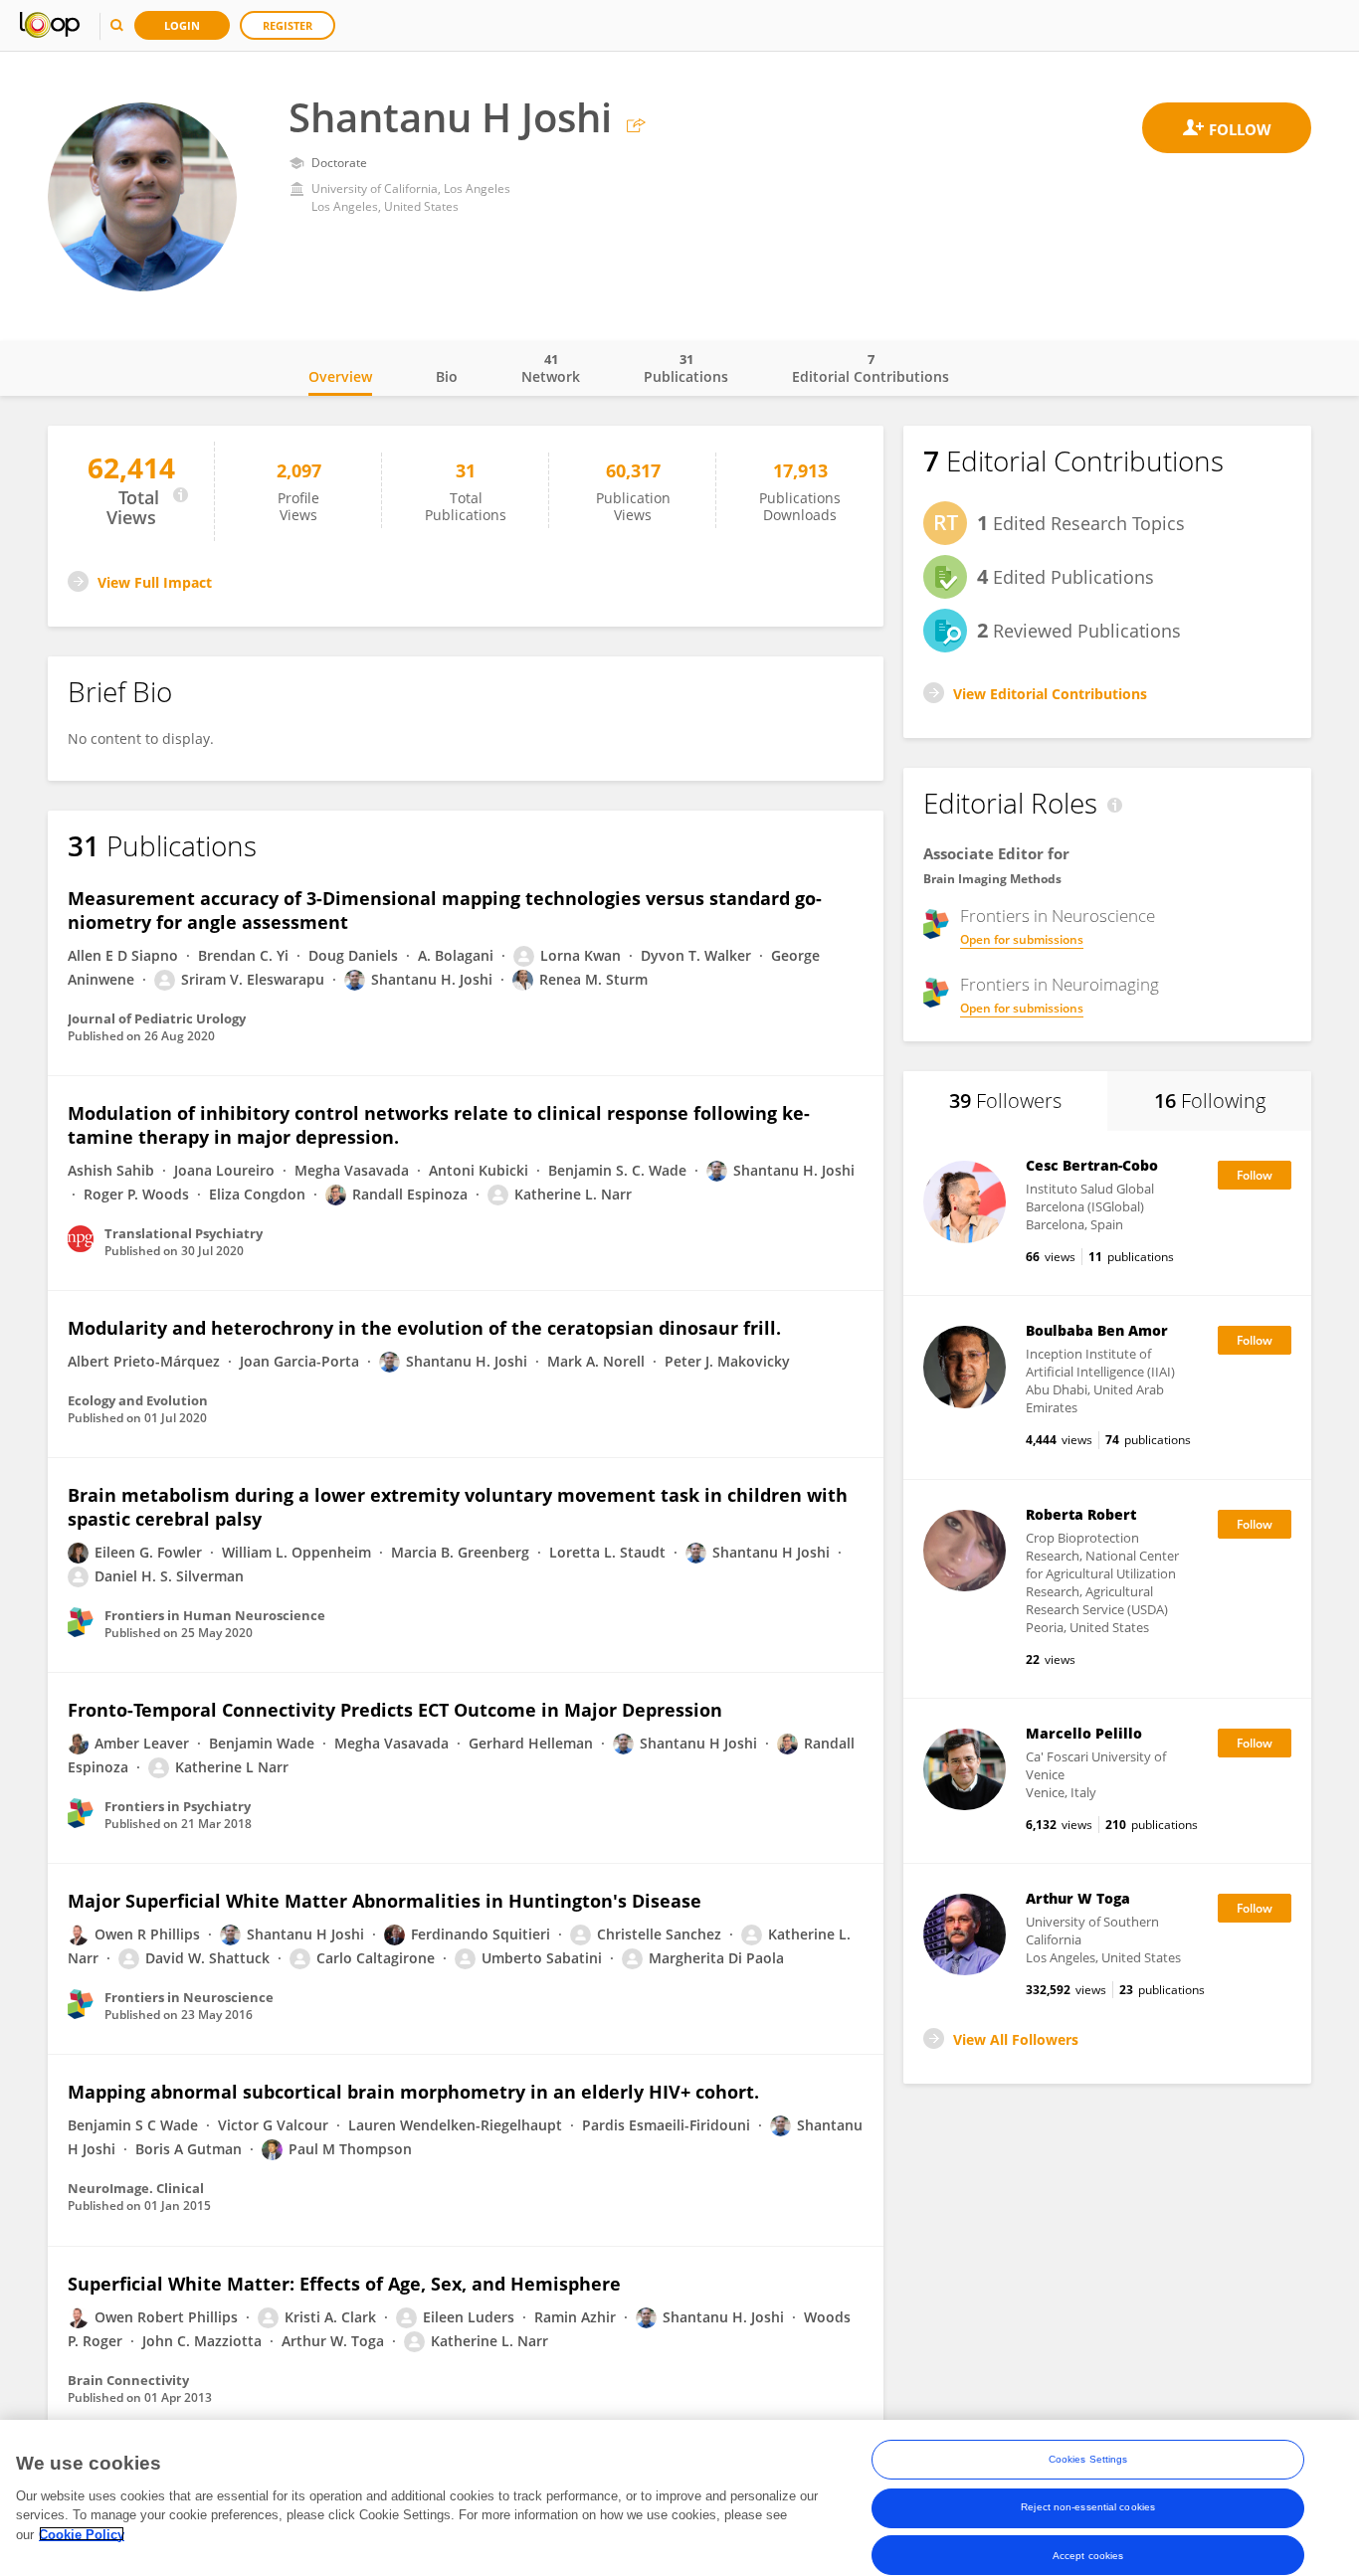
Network (551, 368)
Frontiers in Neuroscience (1058, 916)
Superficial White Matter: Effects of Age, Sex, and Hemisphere (344, 2284)
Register (288, 25)
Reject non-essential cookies (1088, 2507)
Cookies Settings (1088, 2459)
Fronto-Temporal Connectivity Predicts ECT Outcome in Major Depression (395, 1710)
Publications (686, 368)
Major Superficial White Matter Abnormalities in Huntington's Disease (385, 1901)
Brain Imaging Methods (992, 879)
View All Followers (1016, 2039)
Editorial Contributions (871, 368)
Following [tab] (1210, 1101)
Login (182, 25)
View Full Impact (155, 582)
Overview (340, 376)
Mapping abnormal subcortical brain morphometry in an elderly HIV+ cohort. (413, 2092)
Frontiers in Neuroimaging (1060, 985)
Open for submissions (1022, 939)
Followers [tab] (1005, 1101)
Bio (447, 376)
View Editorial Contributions (1050, 694)
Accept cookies (1088, 2555)
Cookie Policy (82, 2534)
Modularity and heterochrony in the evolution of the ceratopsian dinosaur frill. (424, 1328)
